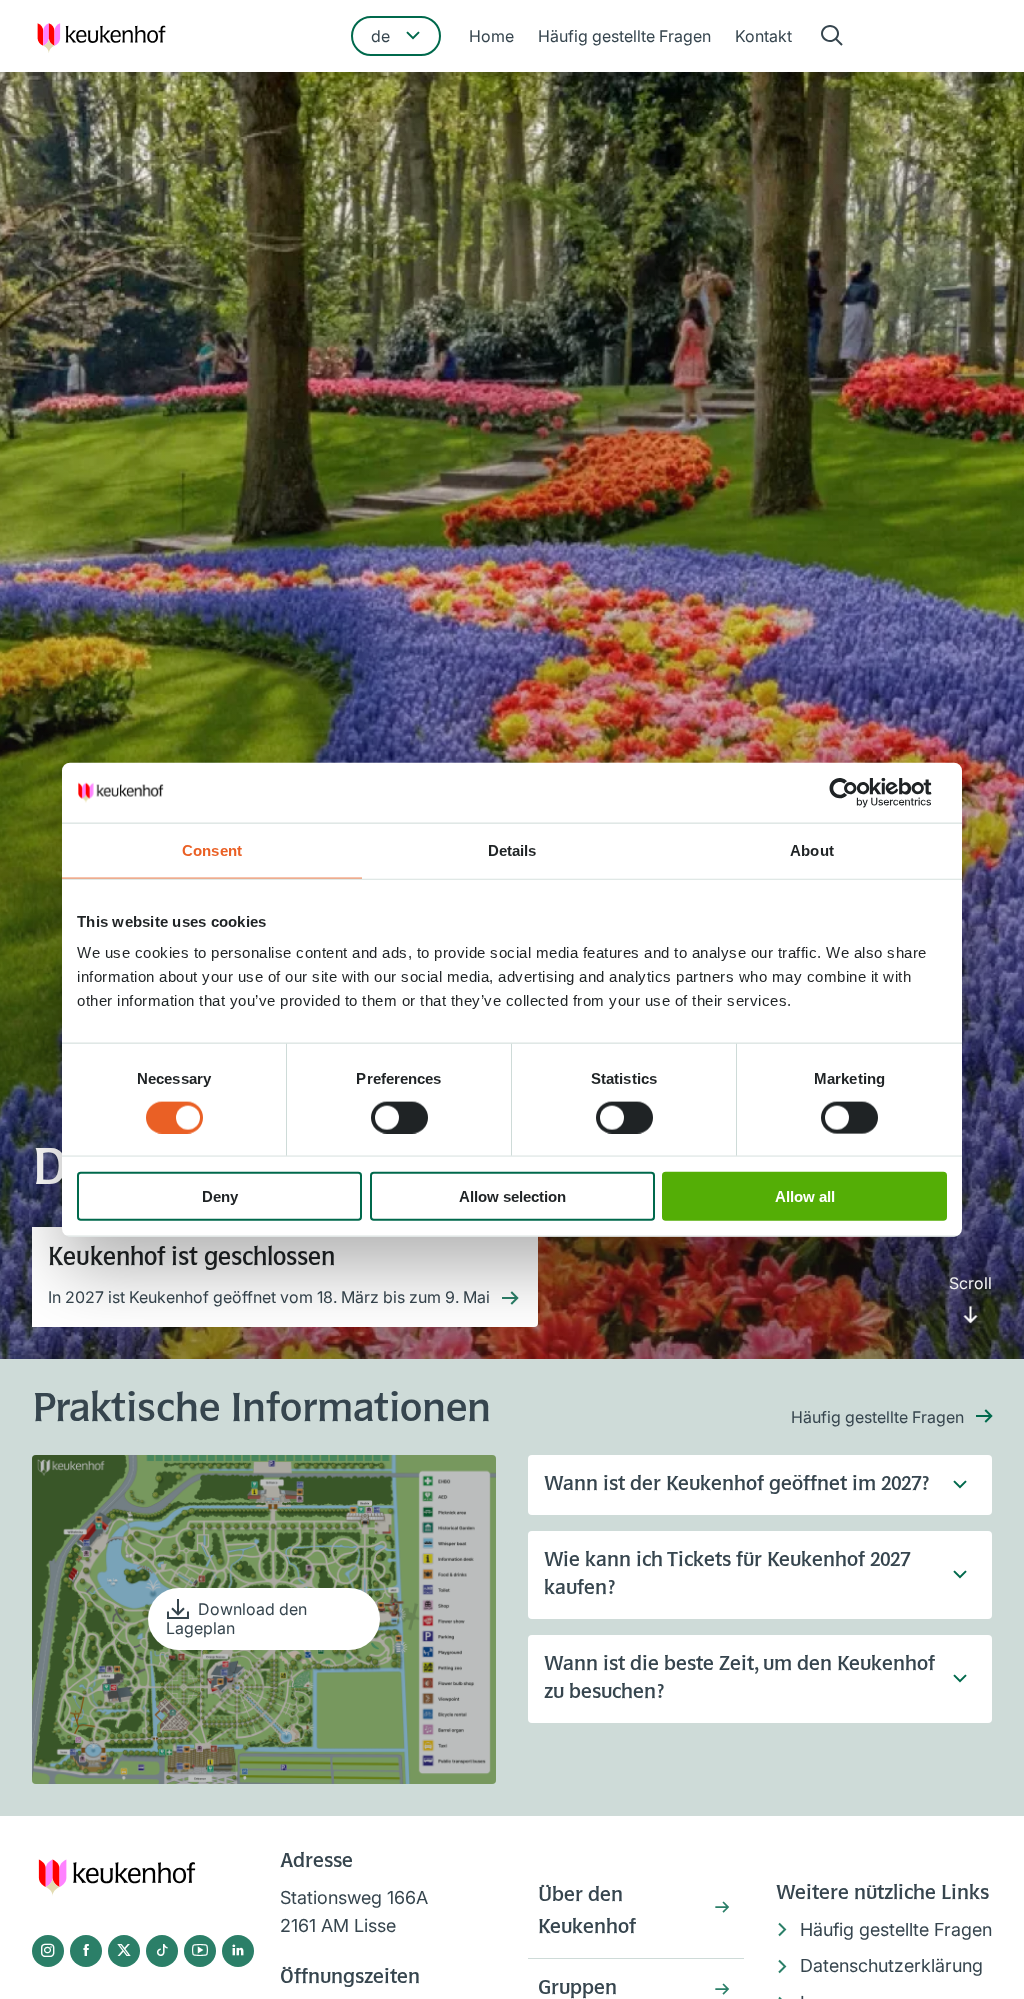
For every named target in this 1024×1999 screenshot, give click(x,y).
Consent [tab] (212, 849)
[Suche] (832, 36)
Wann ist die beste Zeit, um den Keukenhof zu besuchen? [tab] (739, 1679)
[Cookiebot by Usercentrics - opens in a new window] (859, 792)
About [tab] (812, 849)
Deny (220, 1196)
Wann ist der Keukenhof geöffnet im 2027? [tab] (736, 1485)
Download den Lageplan (236, 1618)
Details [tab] (512, 849)
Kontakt (763, 36)
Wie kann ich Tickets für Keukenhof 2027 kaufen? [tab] (727, 1575)
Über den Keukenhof (587, 1912)
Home (491, 36)
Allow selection (512, 1196)
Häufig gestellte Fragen (624, 36)
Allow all (805, 1196)
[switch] (399, 1117)
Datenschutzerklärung (891, 1965)
